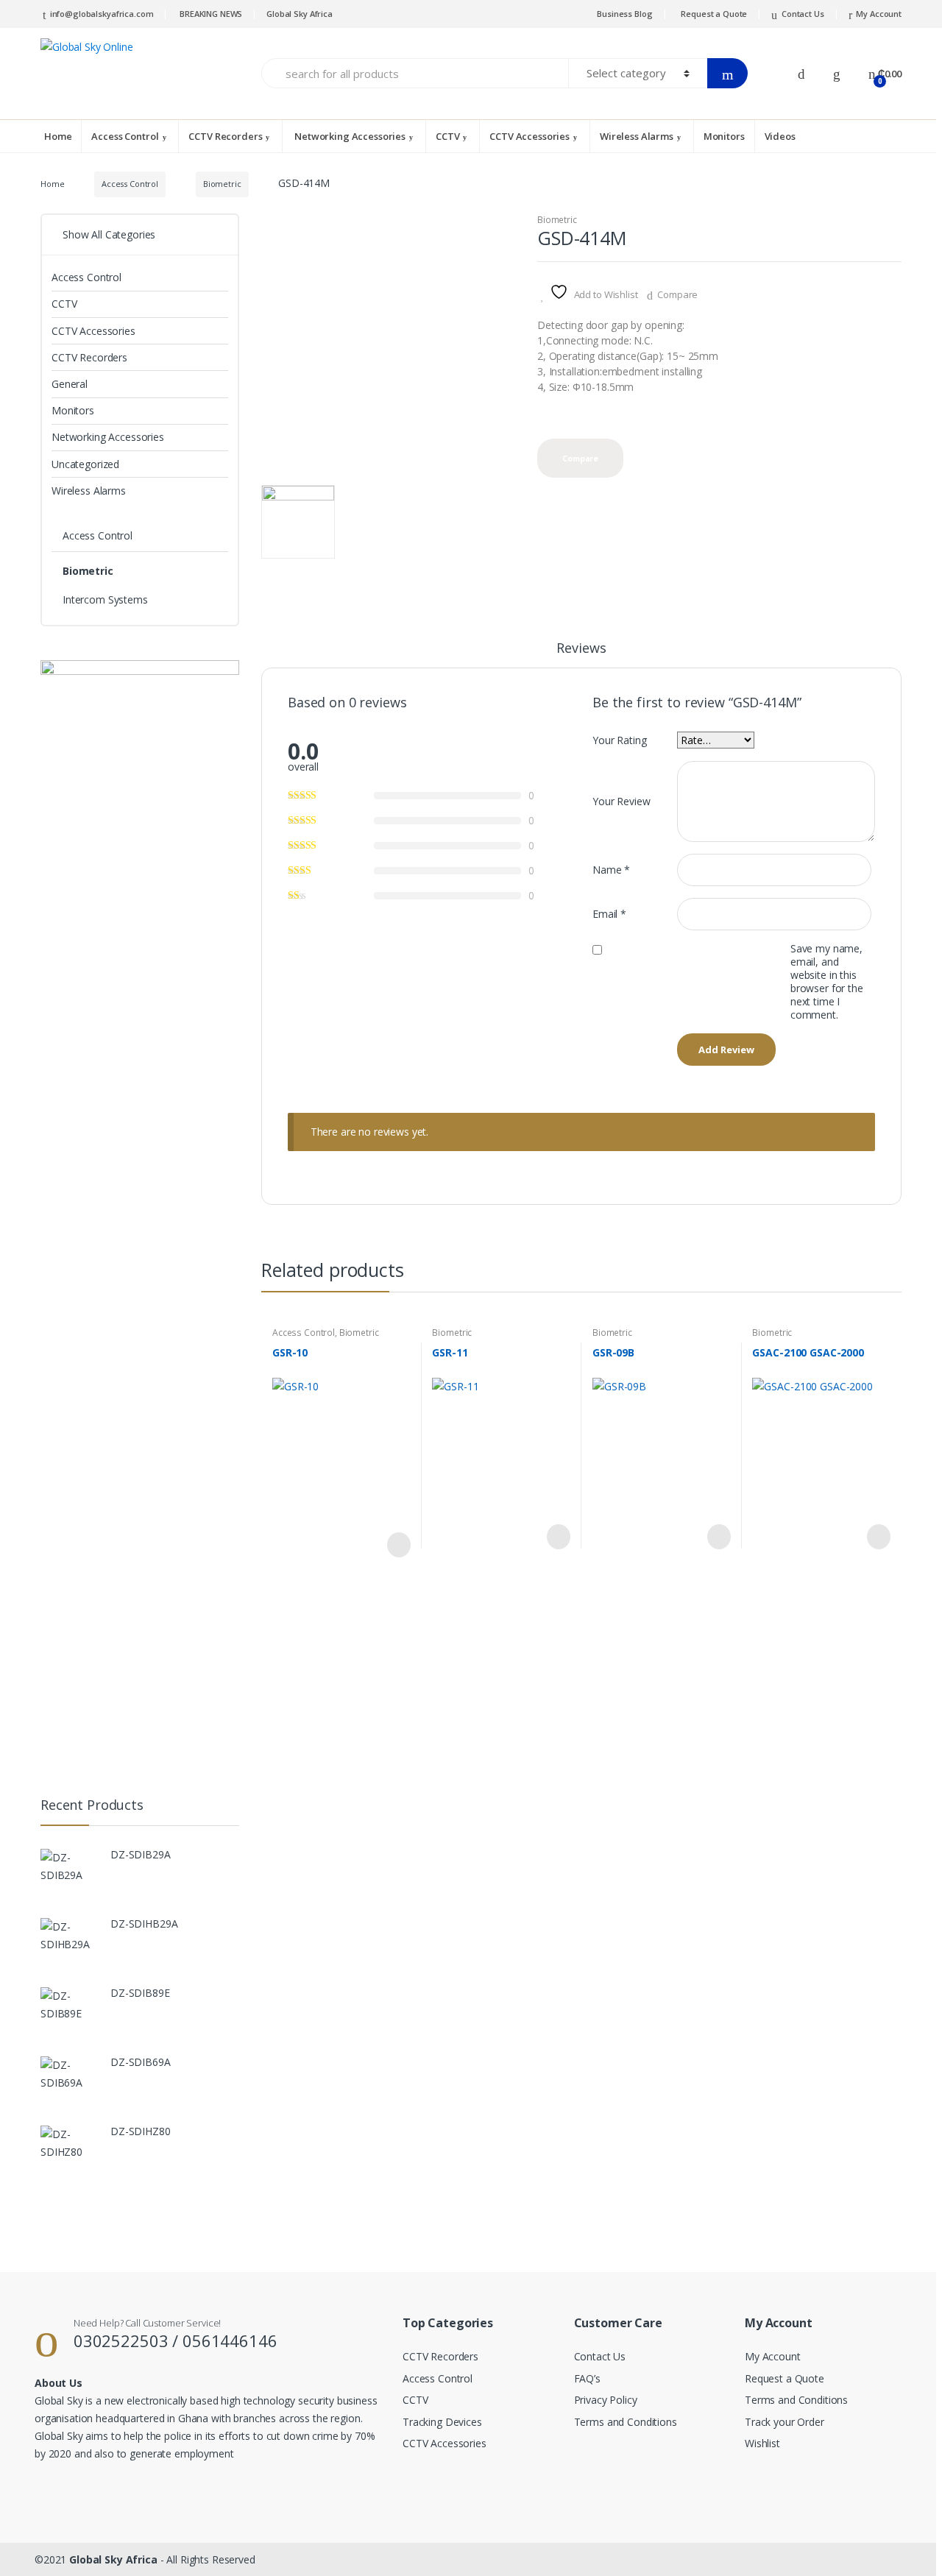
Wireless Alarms (637, 136)
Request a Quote (714, 14)
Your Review (621, 801)
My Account (879, 14)
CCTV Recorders (225, 136)
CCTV (447, 136)
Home (58, 136)
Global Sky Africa (300, 14)
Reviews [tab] (581, 649)
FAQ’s (587, 2378)
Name (611, 870)
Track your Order (785, 2422)
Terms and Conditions (626, 2422)
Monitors (724, 136)
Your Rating (619, 740)
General (70, 384)
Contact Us (803, 14)
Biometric (222, 184)
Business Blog (624, 14)
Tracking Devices (442, 2422)
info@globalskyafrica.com (102, 14)
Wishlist (762, 2443)
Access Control (125, 136)
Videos (780, 136)
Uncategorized (85, 464)
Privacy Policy (606, 2400)
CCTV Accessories (530, 136)
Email (609, 914)
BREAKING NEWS (210, 14)
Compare (677, 294)
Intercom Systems (105, 599)
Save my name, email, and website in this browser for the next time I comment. (827, 982)
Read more (397, 1545)
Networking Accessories (349, 136)
